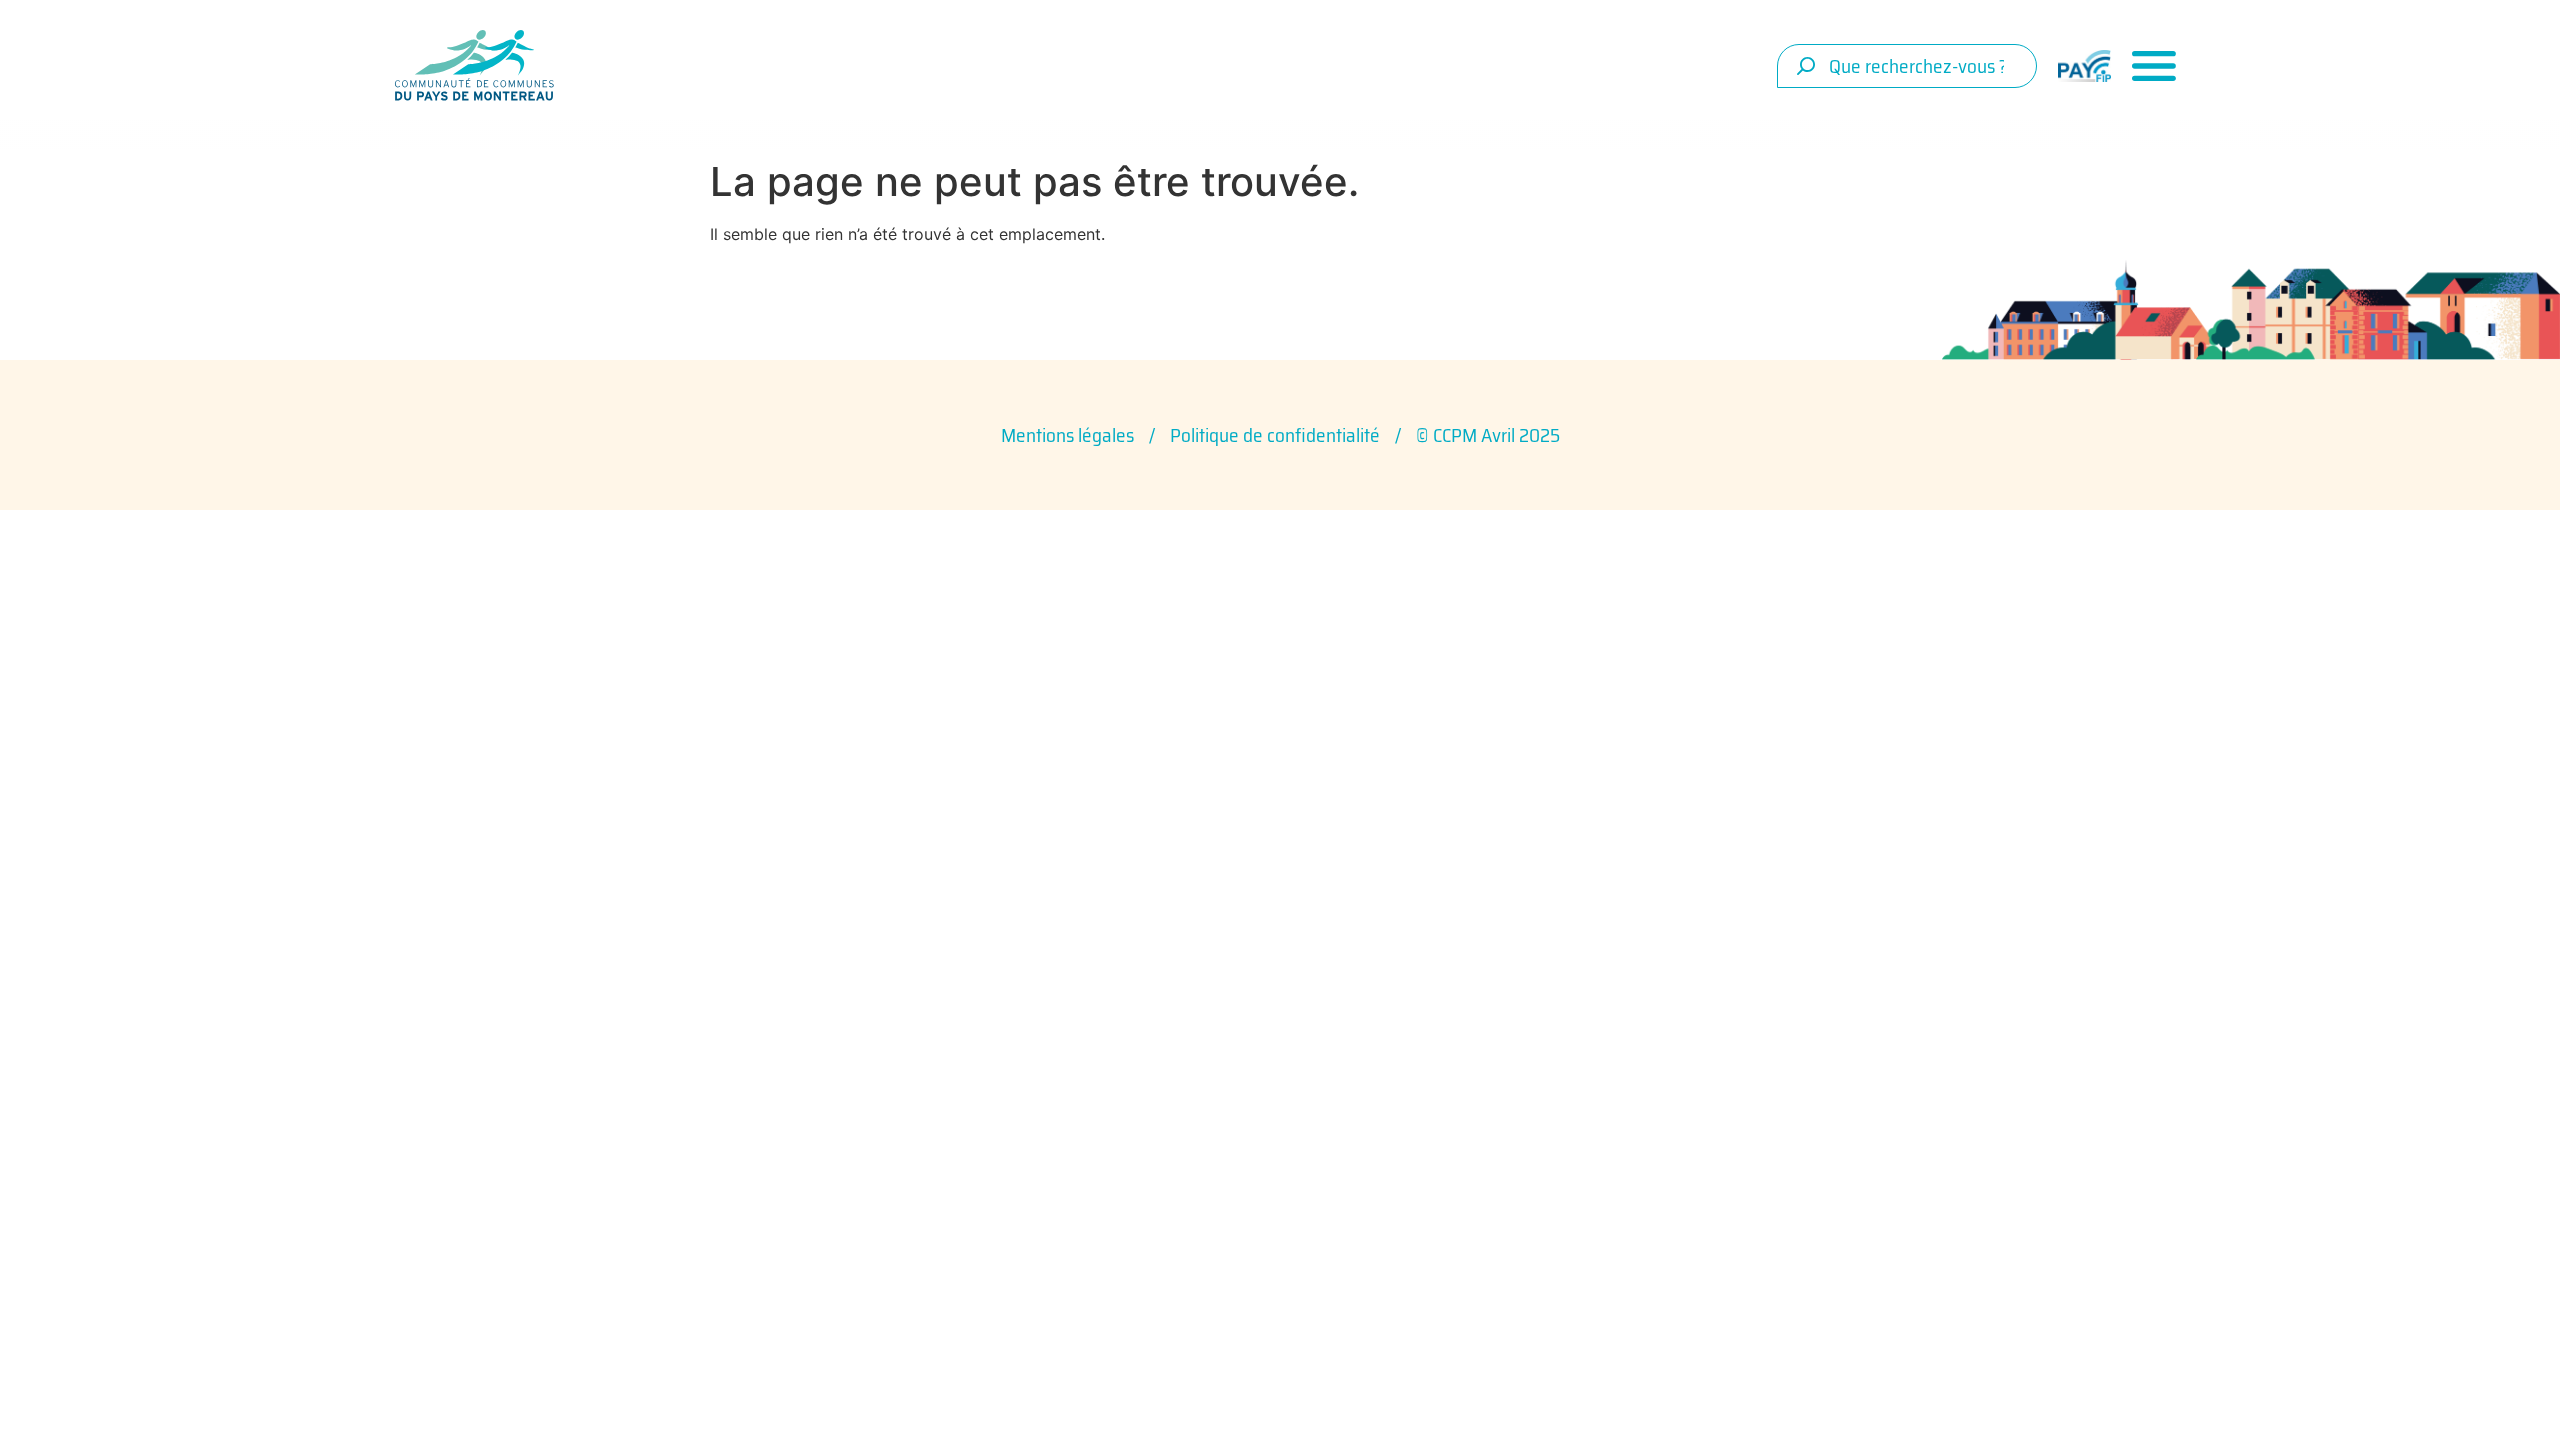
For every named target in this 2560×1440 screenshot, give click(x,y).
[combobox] (1907, 66)
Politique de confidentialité (1275, 435)
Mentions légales (1067, 435)
